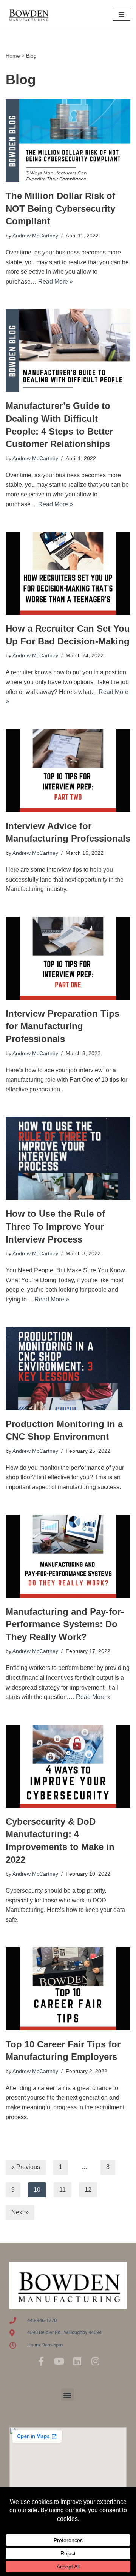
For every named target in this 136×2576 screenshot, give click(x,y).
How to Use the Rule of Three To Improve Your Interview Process (55, 1226)
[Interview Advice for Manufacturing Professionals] (68, 771)
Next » (20, 2212)
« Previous (26, 2167)
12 (88, 2190)
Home (13, 56)
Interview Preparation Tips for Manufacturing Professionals (63, 1026)
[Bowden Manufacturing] (28, 15)
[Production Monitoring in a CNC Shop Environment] (68, 1369)
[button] (67, 2395)
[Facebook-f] (41, 2361)
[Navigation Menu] (121, 14)
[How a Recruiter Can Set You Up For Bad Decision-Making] (68, 573)
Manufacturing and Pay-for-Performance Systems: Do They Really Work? (65, 1624)
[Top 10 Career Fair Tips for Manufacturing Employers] (68, 1989)
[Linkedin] (77, 2361)
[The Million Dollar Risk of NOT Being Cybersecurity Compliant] (68, 140)
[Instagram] (95, 2361)
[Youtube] (59, 2361)
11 (63, 2190)
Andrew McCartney (35, 236)
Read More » (56, 281)
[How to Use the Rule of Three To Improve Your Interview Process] (68, 1158)
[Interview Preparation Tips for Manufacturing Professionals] (68, 958)
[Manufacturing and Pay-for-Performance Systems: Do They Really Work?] (68, 1556)
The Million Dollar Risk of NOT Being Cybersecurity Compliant (60, 208)
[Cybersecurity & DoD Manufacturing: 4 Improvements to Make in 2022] (68, 1766)
